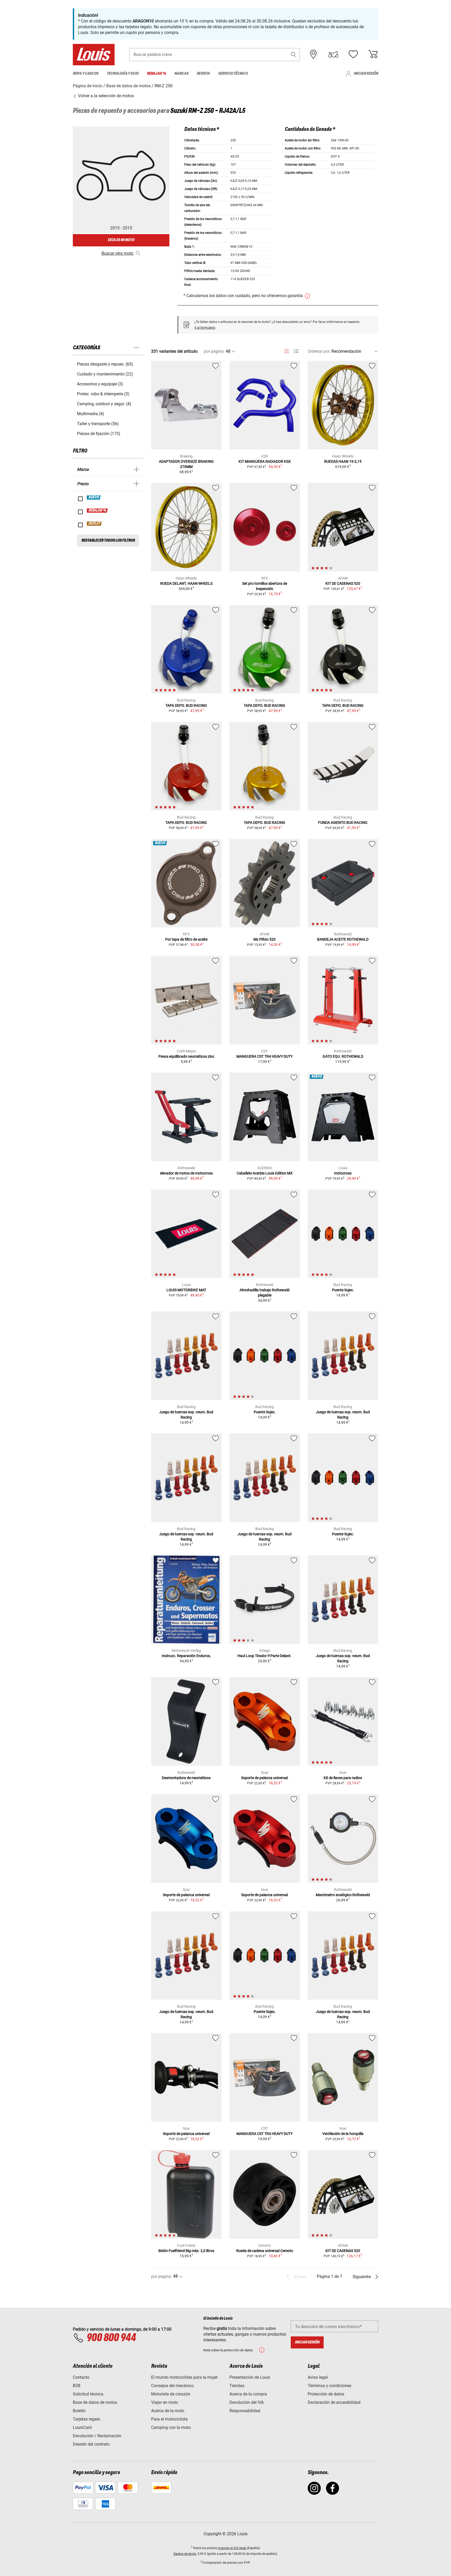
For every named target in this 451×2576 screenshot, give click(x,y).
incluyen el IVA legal (232, 2548)
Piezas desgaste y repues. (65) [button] (105, 364)
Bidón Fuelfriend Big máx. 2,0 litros (186, 2251)
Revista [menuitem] (203, 74)
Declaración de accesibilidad (334, 2402)
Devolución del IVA (247, 2402)
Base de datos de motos (95, 2402)
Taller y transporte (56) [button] (98, 424)
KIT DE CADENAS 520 (343, 583)
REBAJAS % (97, 511)
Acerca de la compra (248, 2394)
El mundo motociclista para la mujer (184, 2377)
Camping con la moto (171, 2427)
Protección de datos (326, 2394)
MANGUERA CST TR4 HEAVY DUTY (265, 1056)
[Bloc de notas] (353, 54)
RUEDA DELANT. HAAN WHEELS (186, 583)
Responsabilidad (245, 2411)
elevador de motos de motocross (186, 1173)
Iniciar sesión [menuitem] (366, 74)
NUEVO (94, 497)
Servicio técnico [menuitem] (233, 74)
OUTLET (94, 524)
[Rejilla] (287, 350)
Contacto (81, 2377)
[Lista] (296, 351)
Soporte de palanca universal (265, 1778)
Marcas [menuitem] (181, 74)
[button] (294, 54)
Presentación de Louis (250, 2377)
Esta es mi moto (121, 240)
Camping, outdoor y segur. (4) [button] (104, 404)
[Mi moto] (333, 54)
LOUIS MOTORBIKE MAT (186, 1290)
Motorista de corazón (171, 2394)
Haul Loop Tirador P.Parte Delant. (265, 1656)
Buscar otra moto (117, 253)
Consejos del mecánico (172, 2386)
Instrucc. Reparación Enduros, (186, 1656)
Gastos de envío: (185, 2554)
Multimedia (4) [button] (91, 414)
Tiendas (237, 2386)
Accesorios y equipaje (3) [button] (100, 384)
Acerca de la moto (168, 2411)
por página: (214, 351)
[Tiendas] (313, 54)
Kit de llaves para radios (343, 1778)
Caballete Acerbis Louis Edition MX (265, 1173)
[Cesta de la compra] (373, 54)
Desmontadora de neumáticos (186, 1778)
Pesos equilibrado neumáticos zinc (186, 1056)
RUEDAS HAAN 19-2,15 (343, 461)
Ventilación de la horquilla (343, 2134)
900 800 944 (111, 2338)
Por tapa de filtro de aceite (186, 939)
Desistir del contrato (91, 2444)
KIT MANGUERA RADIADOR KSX (265, 461)
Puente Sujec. (343, 1290)
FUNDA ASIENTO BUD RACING (343, 823)
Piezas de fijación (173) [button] (99, 434)
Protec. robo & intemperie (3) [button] (103, 394)
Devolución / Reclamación (97, 2436)
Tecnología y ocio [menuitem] (123, 74)
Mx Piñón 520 (265, 939)
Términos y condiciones (330, 2386)
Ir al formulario (205, 328)
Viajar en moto (165, 2402)
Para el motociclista (169, 2419)
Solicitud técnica (88, 2394)
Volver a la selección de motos (105, 96)
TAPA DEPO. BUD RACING (186, 705)
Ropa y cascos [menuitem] (86, 74)
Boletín (79, 2411)
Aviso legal (318, 2377)
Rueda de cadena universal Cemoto (265, 2251)
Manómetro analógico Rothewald (343, 1895)
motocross (343, 1173)
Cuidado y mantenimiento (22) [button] (105, 374)
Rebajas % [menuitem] (156, 74)
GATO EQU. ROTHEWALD (343, 1056)
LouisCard (82, 2427)
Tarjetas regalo (87, 2419)
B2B (77, 2386)
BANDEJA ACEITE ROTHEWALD (343, 939)
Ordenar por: (319, 351)
